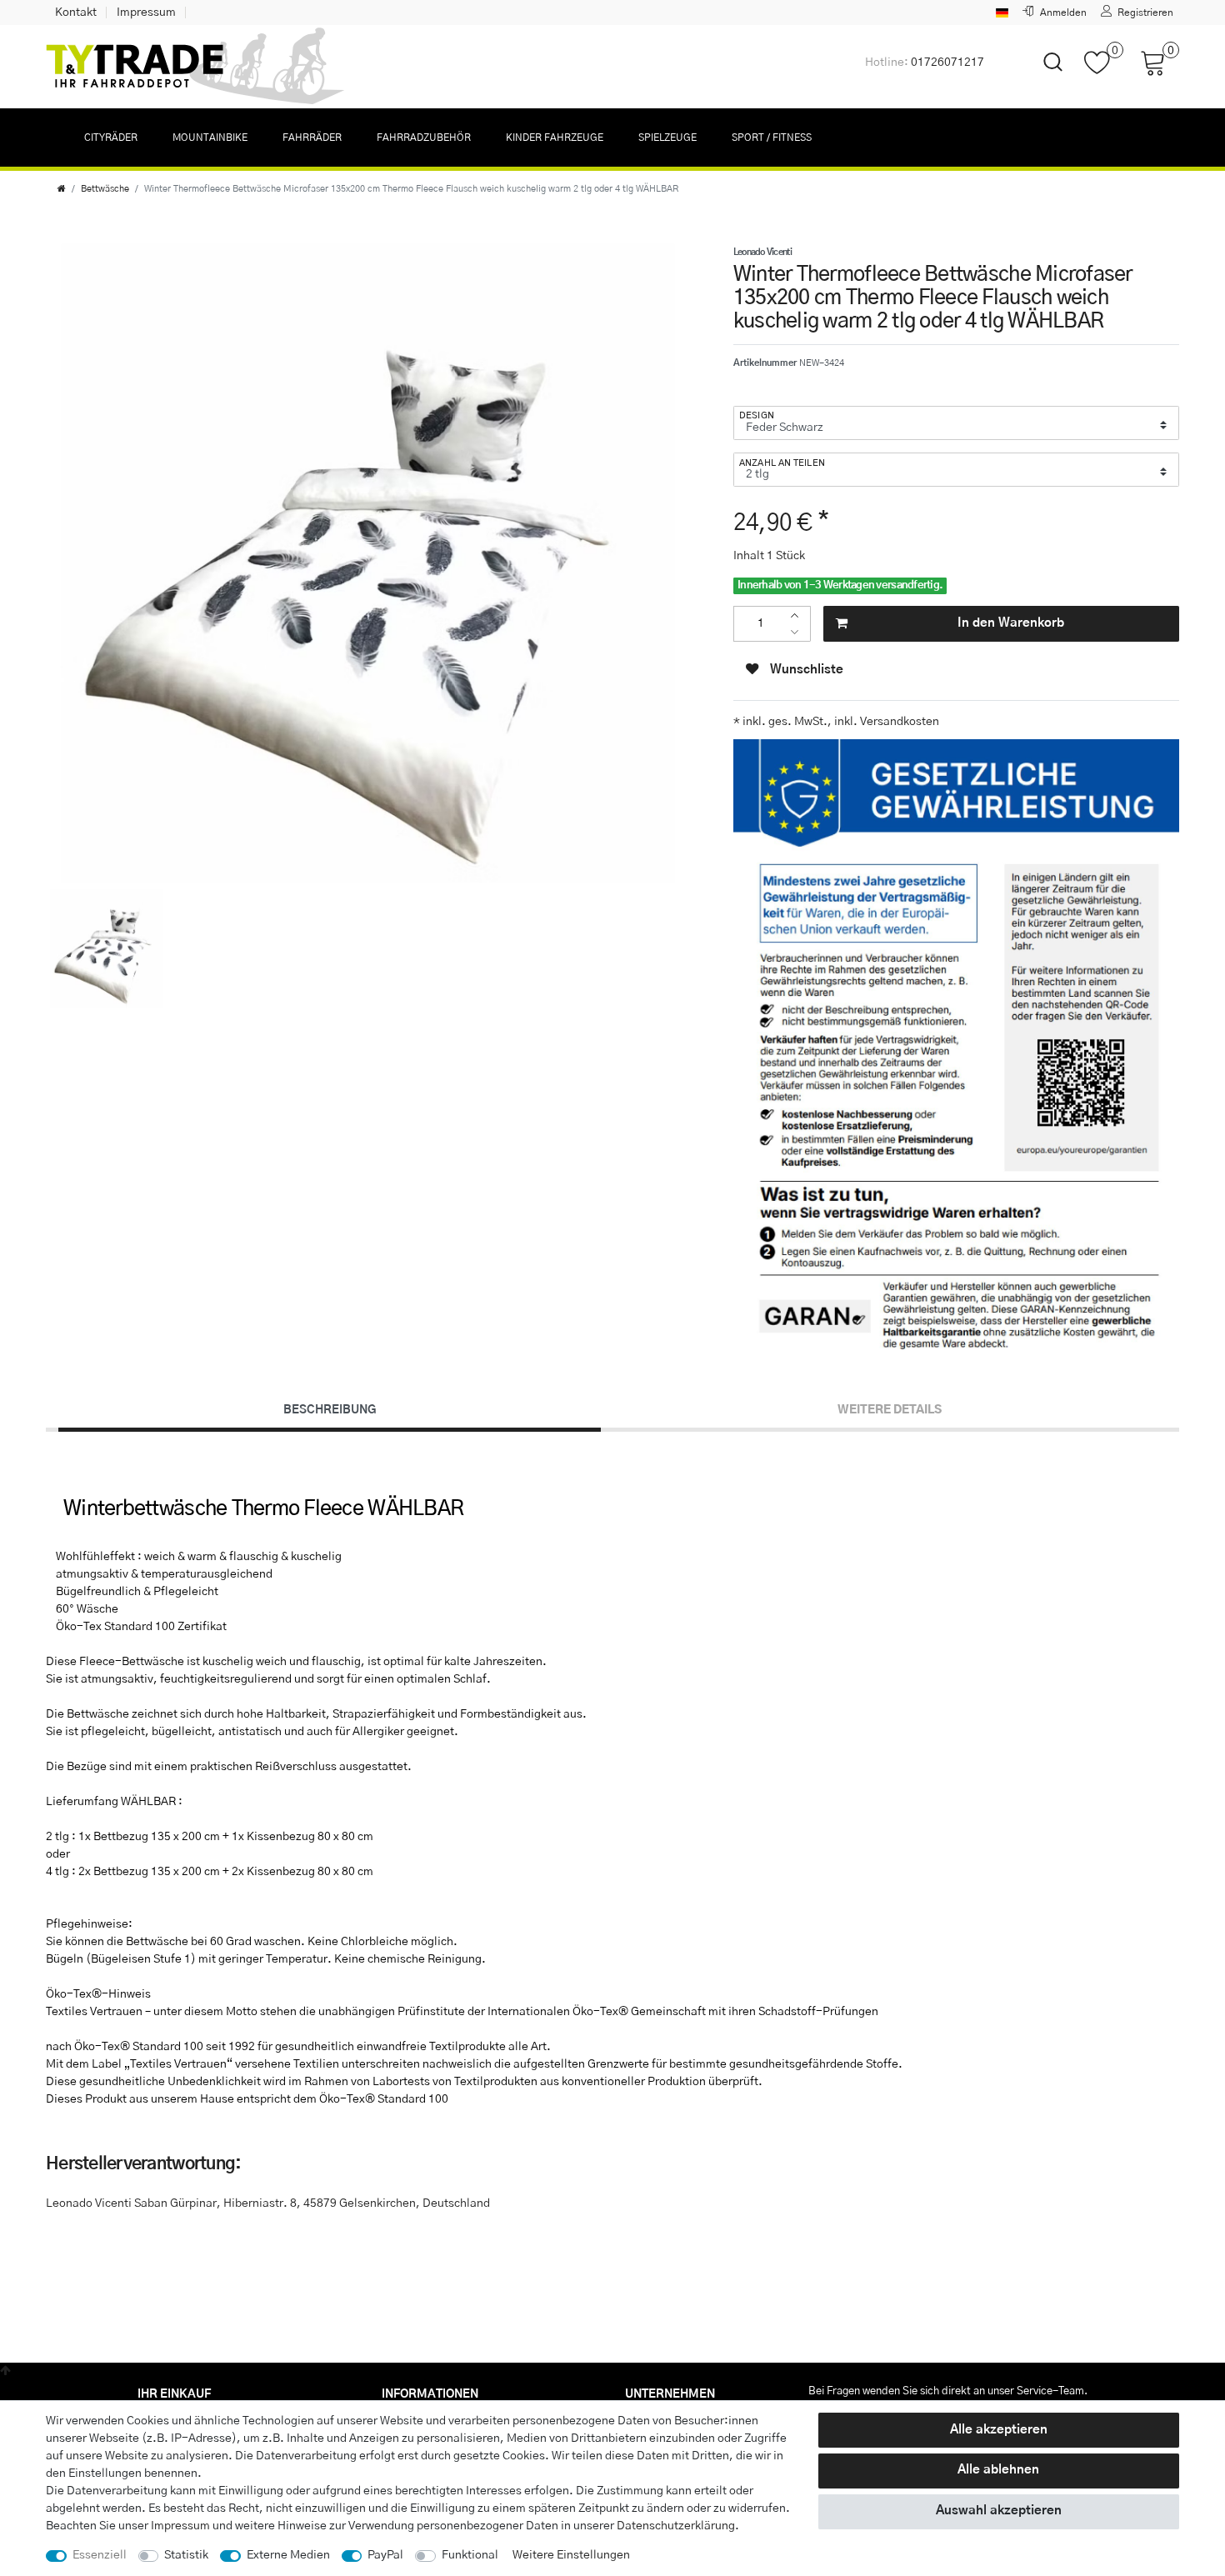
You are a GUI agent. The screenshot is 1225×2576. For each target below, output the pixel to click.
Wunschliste (805, 670)
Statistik (186, 2555)
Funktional (470, 2555)
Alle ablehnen (998, 2470)
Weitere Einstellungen (571, 2555)
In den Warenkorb (1011, 623)
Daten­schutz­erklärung (676, 2526)
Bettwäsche (105, 189)
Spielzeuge (667, 138)
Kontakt (76, 13)
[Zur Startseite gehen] (62, 189)
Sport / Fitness (772, 138)
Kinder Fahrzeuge (555, 138)
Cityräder (111, 138)
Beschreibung (330, 1410)
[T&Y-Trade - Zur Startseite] (196, 67)
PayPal (385, 2555)
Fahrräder (312, 138)
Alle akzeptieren (999, 2430)
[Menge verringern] (799, 632)
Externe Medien (288, 2555)
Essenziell (100, 2555)
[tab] (330, 1410)
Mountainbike (210, 138)
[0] (1104, 71)
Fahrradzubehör (424, 138)
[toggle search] (1042, 76)
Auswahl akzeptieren (999, 2511)
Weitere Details (890, 1410)
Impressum (146, 13)
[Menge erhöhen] (799, 615)
